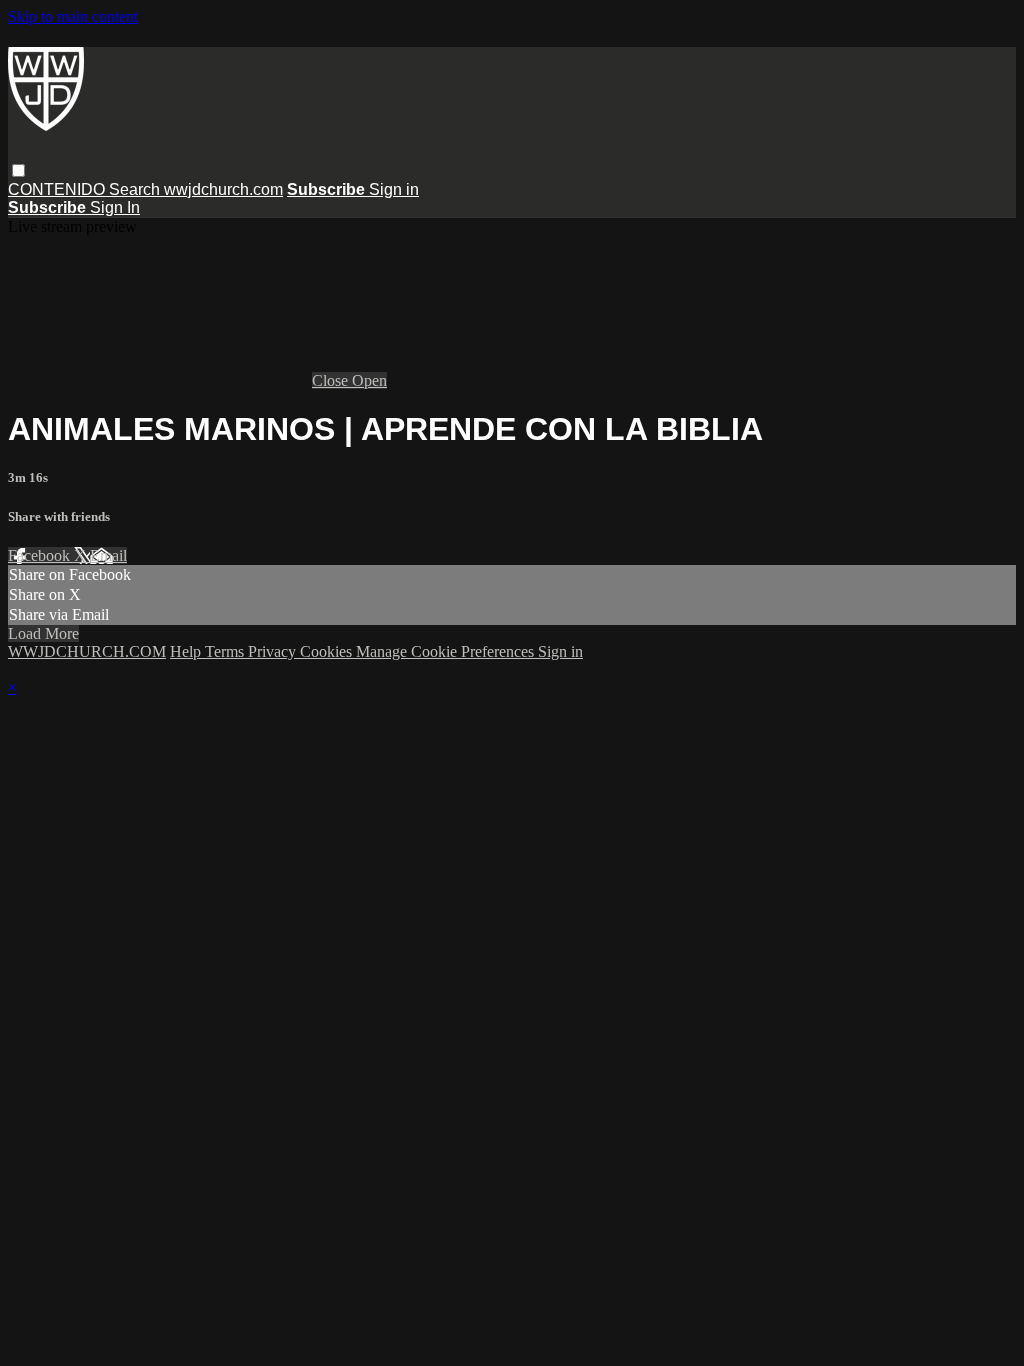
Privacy (274, 651)
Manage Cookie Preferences (447, 651)
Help (187, 651)
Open (369, 380)
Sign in (394, 189)
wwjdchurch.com (223, 189)
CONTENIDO (58, 189)
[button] (18, 170)
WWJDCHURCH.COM (87, 651)
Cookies (328, 651)
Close (332, 380)
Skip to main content (73, 16)
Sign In (115, 207)
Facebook (41, 555)
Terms (226, 651)
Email (108, 555)
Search (136, 189)
